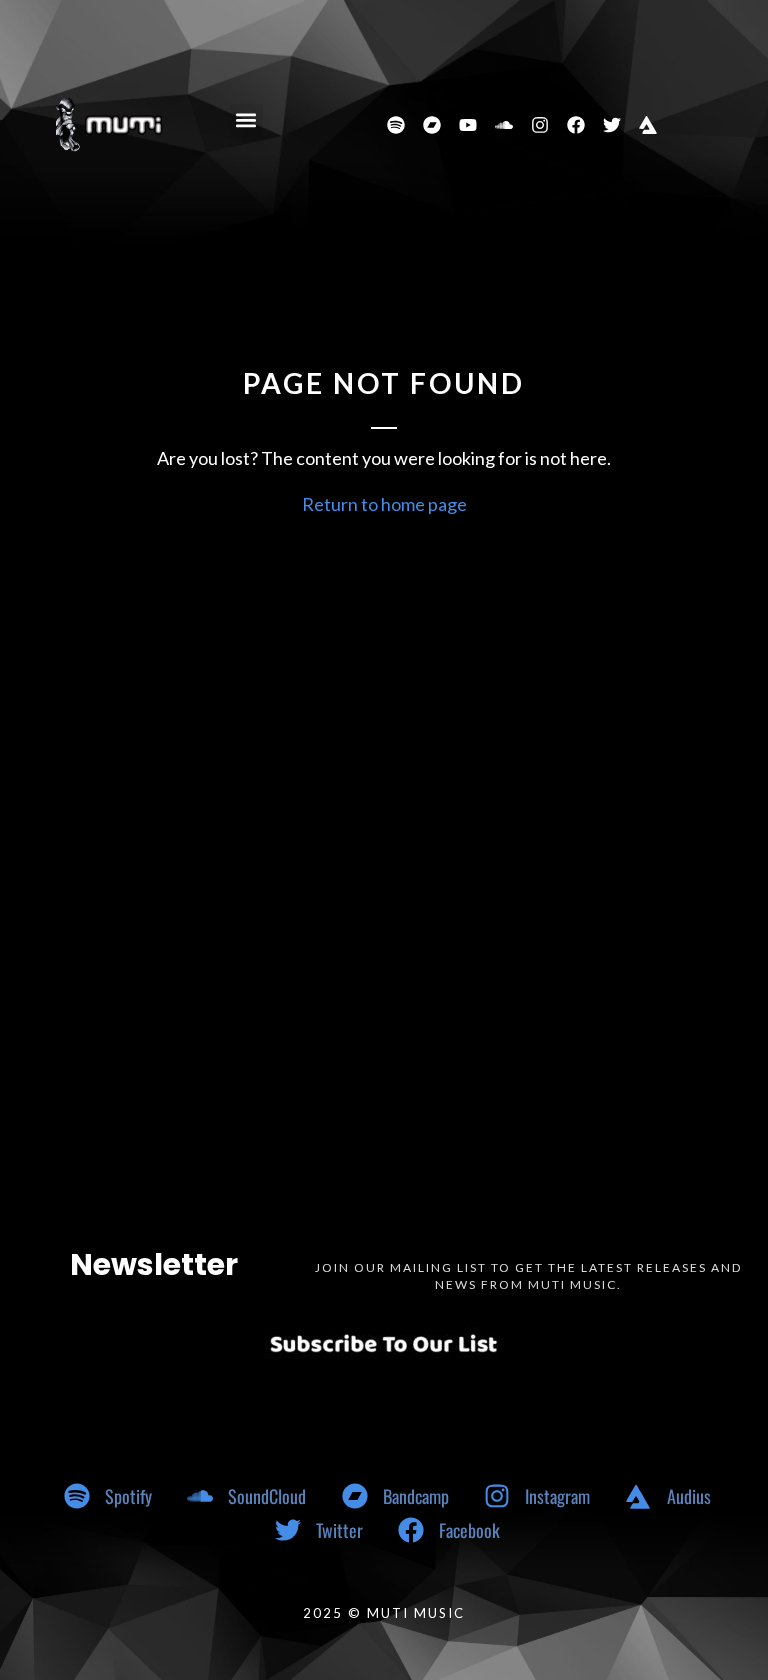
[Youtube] (468, 125)
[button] (246, 120)
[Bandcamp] (432, 125)
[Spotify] (396, 125)
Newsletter (154, 1264)
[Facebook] (576, 125)
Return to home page (384, 504)
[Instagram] (540, 125)
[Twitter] (612, 125)
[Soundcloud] (504, 125)
